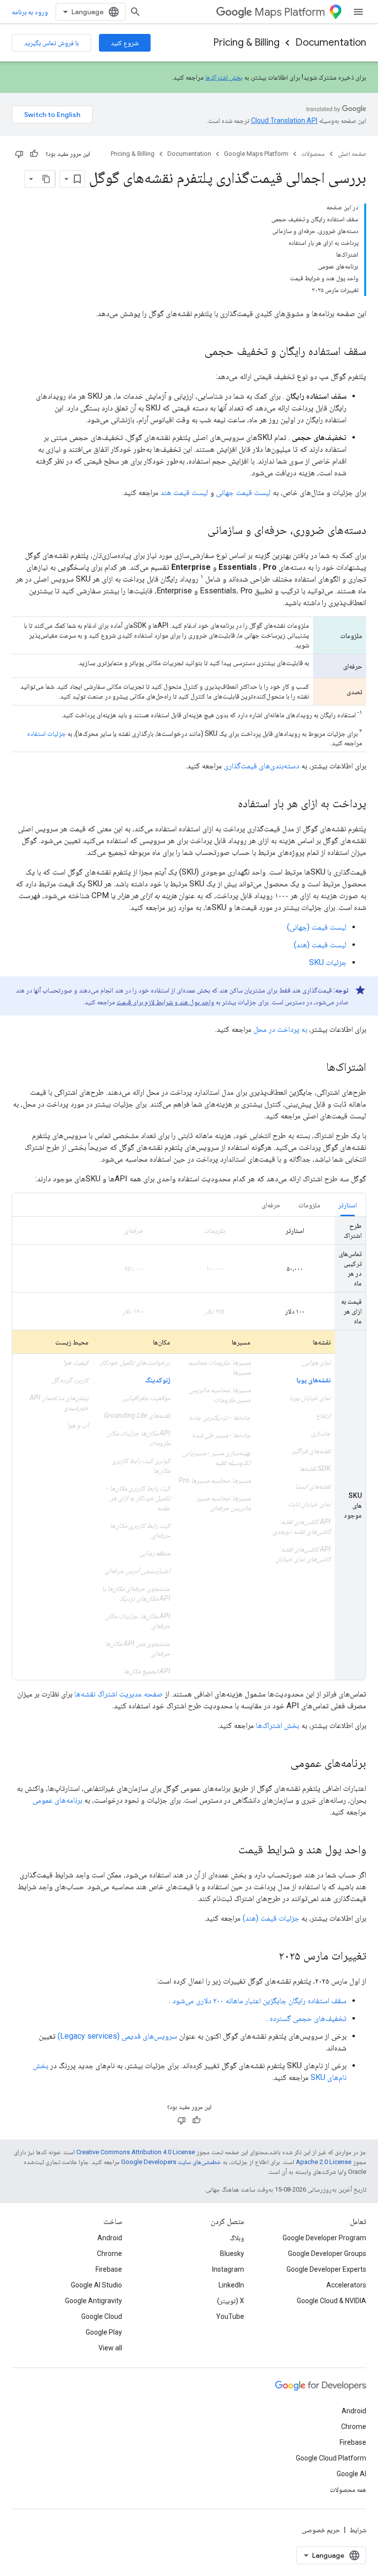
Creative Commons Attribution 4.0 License (136, 2152)
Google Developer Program (324, 2238)
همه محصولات (348, 2489)
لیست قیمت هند (184, 492)
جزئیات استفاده (47, 733)
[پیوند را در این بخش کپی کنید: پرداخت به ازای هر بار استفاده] (228, 804)
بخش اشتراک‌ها (224, 77)
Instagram (228, 2269)
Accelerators (346, 2285)
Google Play (104, 2332)
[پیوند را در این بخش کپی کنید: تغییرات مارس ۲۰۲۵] (269, 1957)
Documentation (331, 43)
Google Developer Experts (326, 2269)
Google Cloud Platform (331, 2458)
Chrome (110, 2254)
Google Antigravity (94, 2301)
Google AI (351, 2474)
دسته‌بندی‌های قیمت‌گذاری (262, 766)
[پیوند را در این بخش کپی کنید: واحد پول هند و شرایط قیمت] (228, 1850)
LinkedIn (231, 2285)
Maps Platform (290, 12)
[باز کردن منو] (358, 12)
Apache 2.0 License (324, 2162)
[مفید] (34, 154)
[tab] (347, 1205)
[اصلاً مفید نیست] (19, 154)
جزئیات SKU (328, 962)
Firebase (109, 2269)
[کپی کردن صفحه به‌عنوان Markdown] (46, 179)
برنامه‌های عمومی (57, 1800)
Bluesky (232, 2254)
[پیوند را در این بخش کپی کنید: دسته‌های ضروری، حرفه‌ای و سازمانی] (197, 531)
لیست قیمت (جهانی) (317, 927)
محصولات (313, 154)
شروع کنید (125, 43)
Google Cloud (102, 2316)
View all (110, 2348)
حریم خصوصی (321, 2530)
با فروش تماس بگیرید (51, 43)
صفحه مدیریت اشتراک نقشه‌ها (119, 1694)
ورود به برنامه (30, 12)
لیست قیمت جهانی (243, 492)
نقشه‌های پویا (314, 1380)
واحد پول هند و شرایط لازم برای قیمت (165, 1002)
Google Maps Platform (256, 154)
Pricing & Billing (246, 43)
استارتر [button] (347, 1205)
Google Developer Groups (327, 2254)
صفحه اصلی (352, 154)
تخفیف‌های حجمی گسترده (308, 2018)
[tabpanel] (189, 1448)
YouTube (230, 2316)
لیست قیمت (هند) (320, 945)
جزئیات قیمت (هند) (271, 1918)
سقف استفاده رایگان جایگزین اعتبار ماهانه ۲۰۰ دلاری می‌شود (259, 2001)
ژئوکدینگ (158, 1380)
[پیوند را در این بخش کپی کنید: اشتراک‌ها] (316, 1068)
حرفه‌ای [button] (271, 1205)
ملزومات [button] (309, 1205)
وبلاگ (237, 2238)
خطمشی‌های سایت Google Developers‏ (171, 2162)
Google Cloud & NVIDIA (331, 2301)
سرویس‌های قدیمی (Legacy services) (117, 2036)
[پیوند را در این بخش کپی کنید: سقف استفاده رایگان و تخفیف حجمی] (194, 352)
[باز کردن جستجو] (135, 12)
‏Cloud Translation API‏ (284, 120)
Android (110, 2238)
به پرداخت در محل (280, 1029)
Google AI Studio (96, 2285)
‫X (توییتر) (231, 2301)
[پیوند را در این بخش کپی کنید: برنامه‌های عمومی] (281, 1764)
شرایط (358, 2530)
